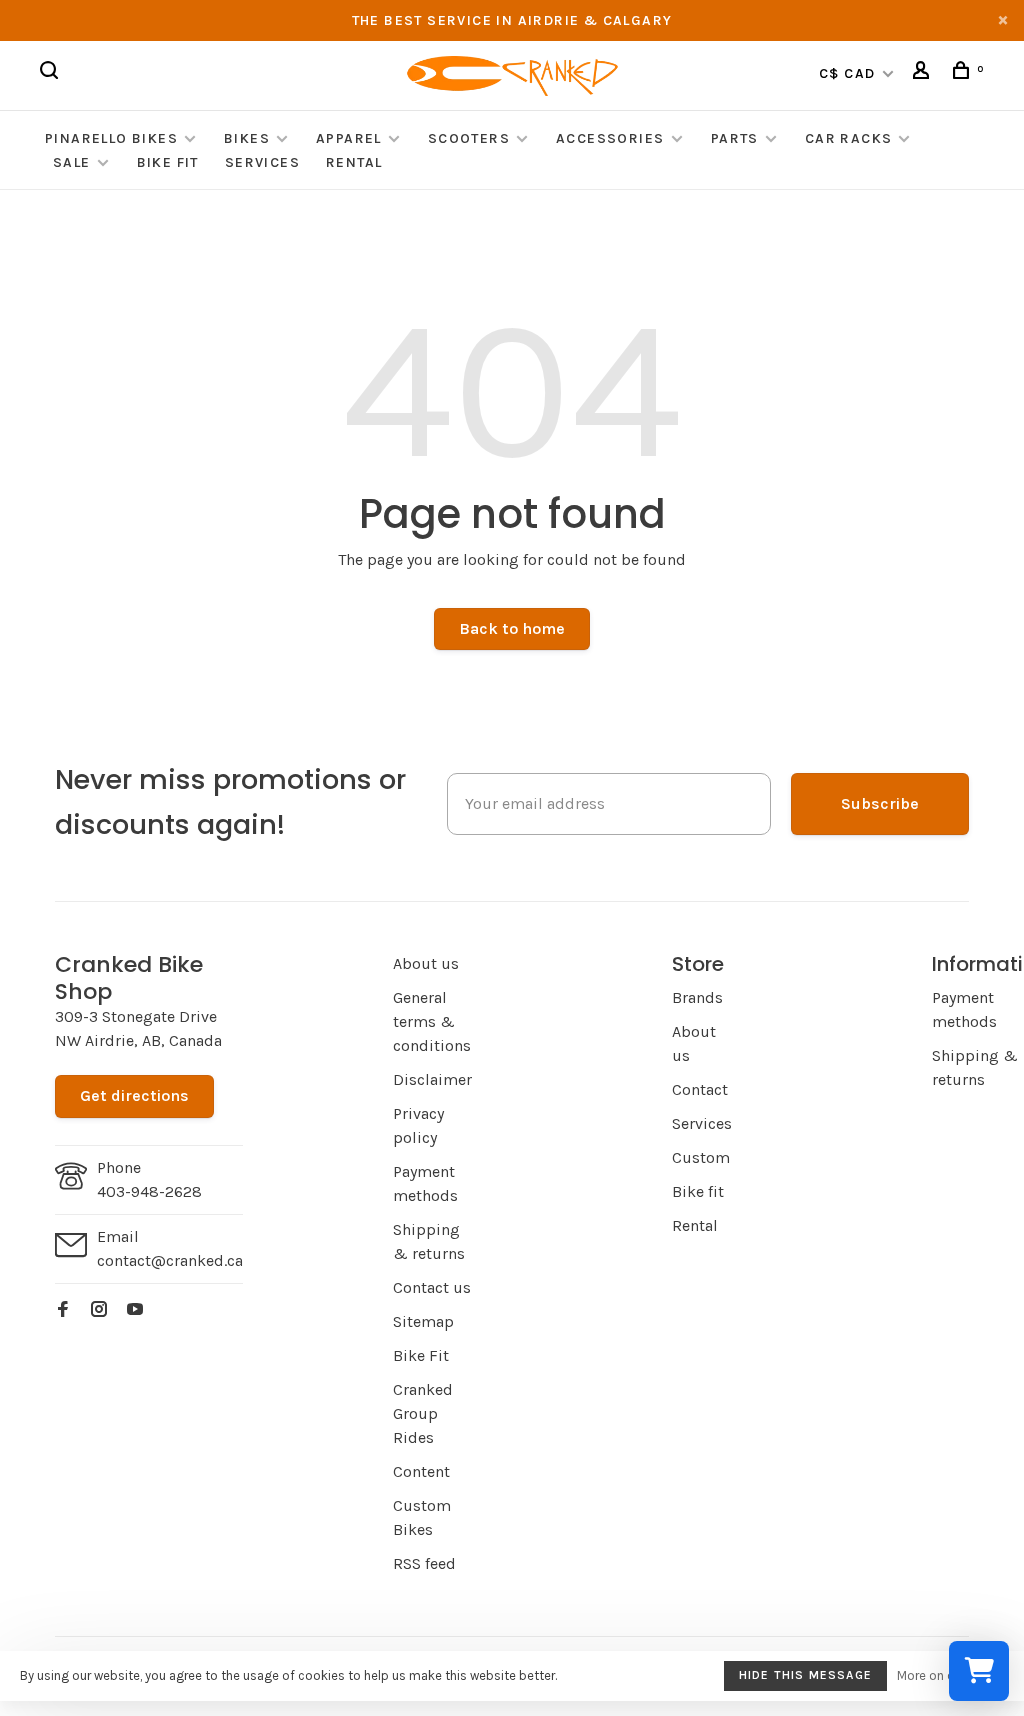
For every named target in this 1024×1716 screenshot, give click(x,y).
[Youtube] (135, 1310)
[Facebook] (63, 1310)
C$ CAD (849, 73)
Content (421, 1471)
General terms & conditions (432, 1021)
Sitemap (423, 1321)
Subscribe (880, 803)
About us (426, 963)
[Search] (52, 73)
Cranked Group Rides (423, 1413)
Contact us (432, 1287)
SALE (72, 162)
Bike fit (698, 1191)
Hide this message (805, 1675)
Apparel (349, 138)
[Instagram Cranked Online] (99, 1310)
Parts (735, 138)
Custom (701, 1157)
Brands (697, 997)
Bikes (247, 138)
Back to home (512, 628)
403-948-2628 (149, 1191)
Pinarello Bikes (111, 138)
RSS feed (424, 1563)
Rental (354, 162)
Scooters (469, 138)
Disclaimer (432, 1079)
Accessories (612, 138)
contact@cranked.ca (170, 1260)
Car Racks (849, 138)
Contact (700, 1089)
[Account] (924, 73)
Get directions (134, 1095)
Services (262, 162)
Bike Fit (168, 162)
